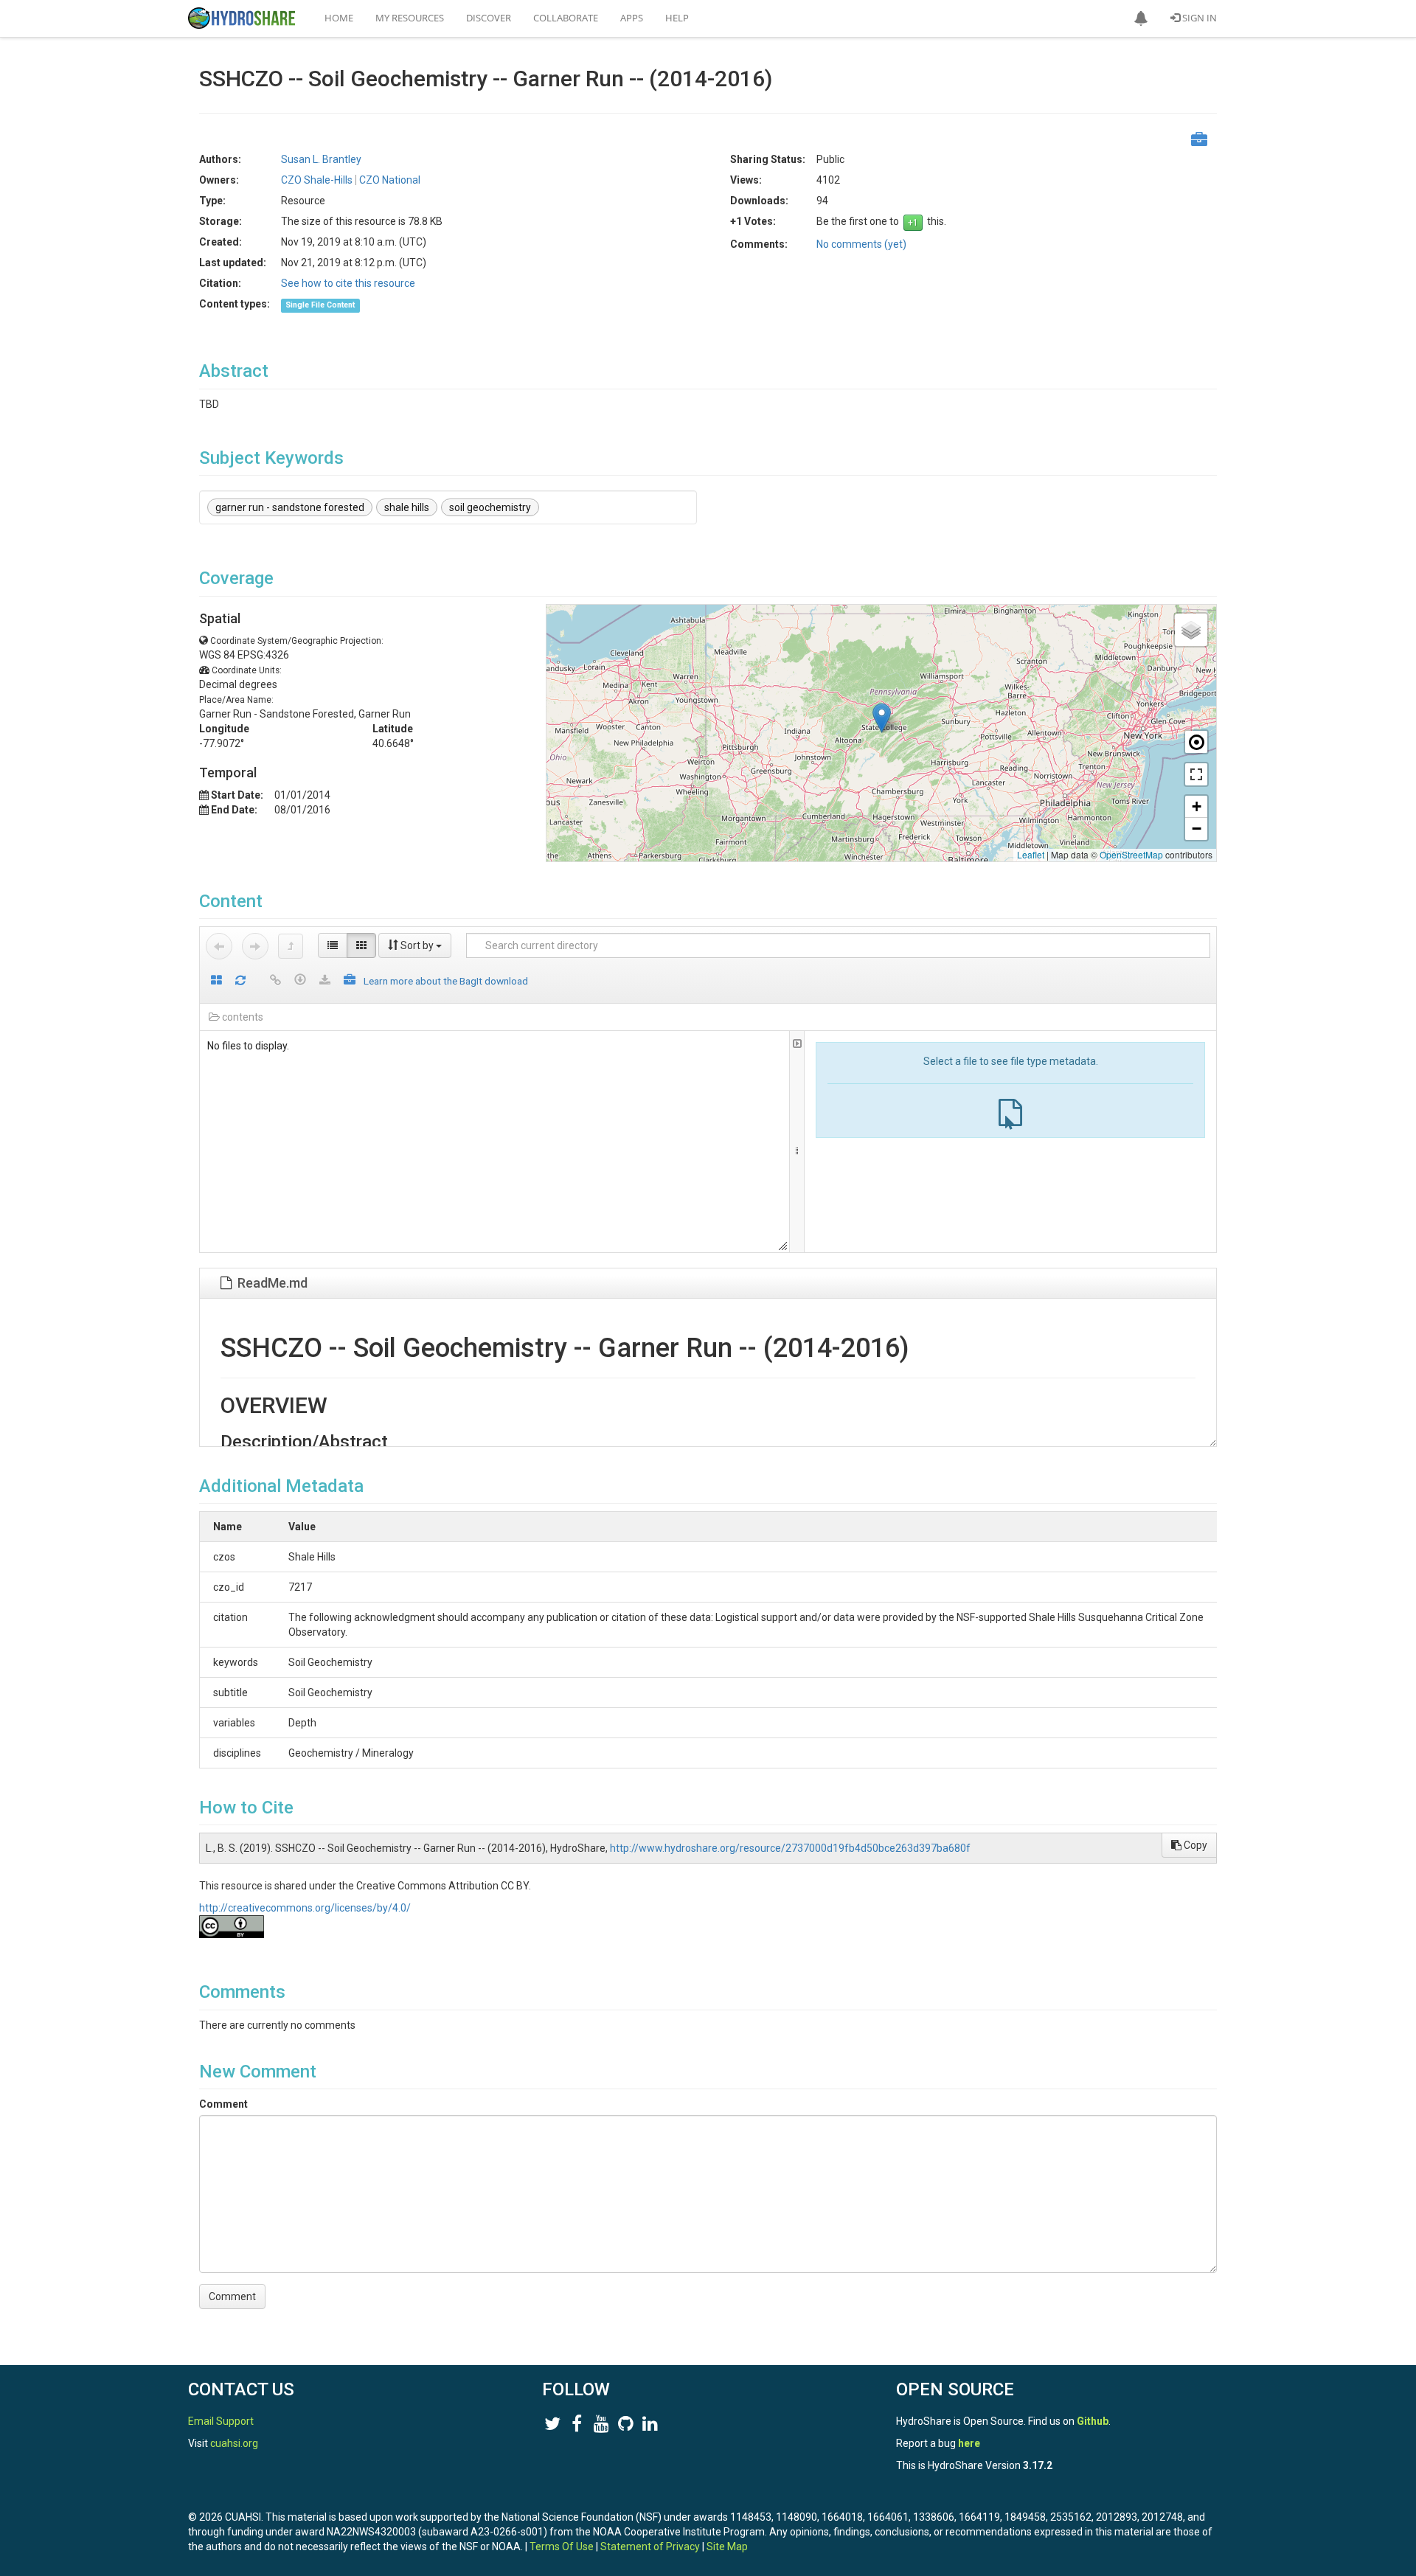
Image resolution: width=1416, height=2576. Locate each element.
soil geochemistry (490, 507)
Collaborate (566, 18)
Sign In (1198, 18)
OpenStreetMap (1131, 854)
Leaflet (1031, 854)
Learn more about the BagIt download (446, 981)
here (969, 2443)
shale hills (407, 507)
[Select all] (216, 981)
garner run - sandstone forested (290, 507)
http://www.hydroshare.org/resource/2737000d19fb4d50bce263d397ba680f (790, 1848)
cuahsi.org (234, 2443)
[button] (1141, 18)
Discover (489, 18)
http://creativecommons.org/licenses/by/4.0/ (305, 1908)
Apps (632, 18)
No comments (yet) (861, 244)
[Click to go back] (219, 946)
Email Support (221, 2421)
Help (677, 18)
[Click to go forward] (255, 946)
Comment (223, 2104)
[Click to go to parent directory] (291, 946)
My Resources (410, 18)
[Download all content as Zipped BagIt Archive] (350, 981)
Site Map (727, 2547)
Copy (1194, 1845)
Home (339, 18)
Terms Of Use (562, 2547)
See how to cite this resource (348, 283)
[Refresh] (240, 981)
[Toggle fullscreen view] (1196, 774)
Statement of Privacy (650, 2547)
